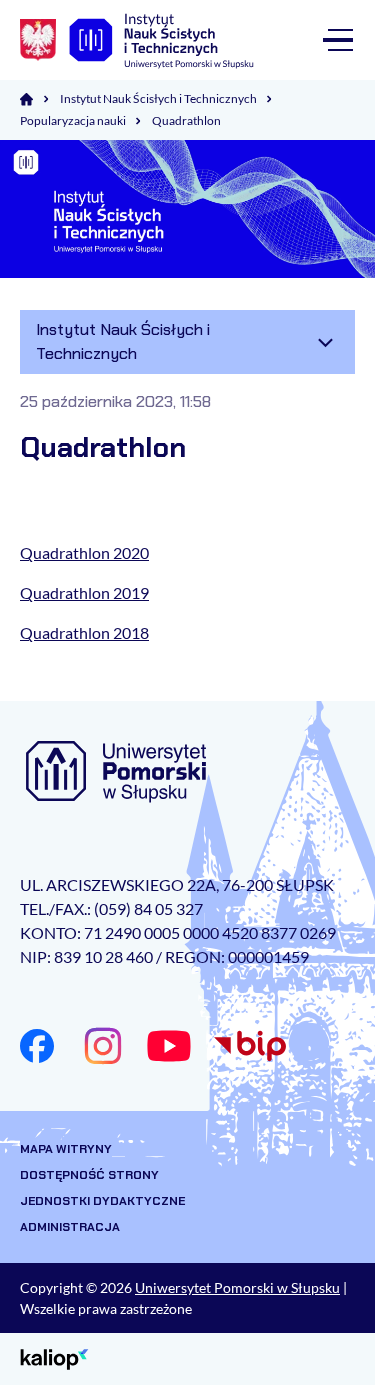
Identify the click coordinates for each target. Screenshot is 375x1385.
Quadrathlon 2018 (84, 632)
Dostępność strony (89, 1175)
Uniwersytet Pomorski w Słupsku (237, 1287)
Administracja (70, 1227)
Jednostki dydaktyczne (102, 1201)
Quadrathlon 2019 (84, 592)
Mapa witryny (66, 1149)
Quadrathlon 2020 (84, 552)
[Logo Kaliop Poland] (54, 1357)
